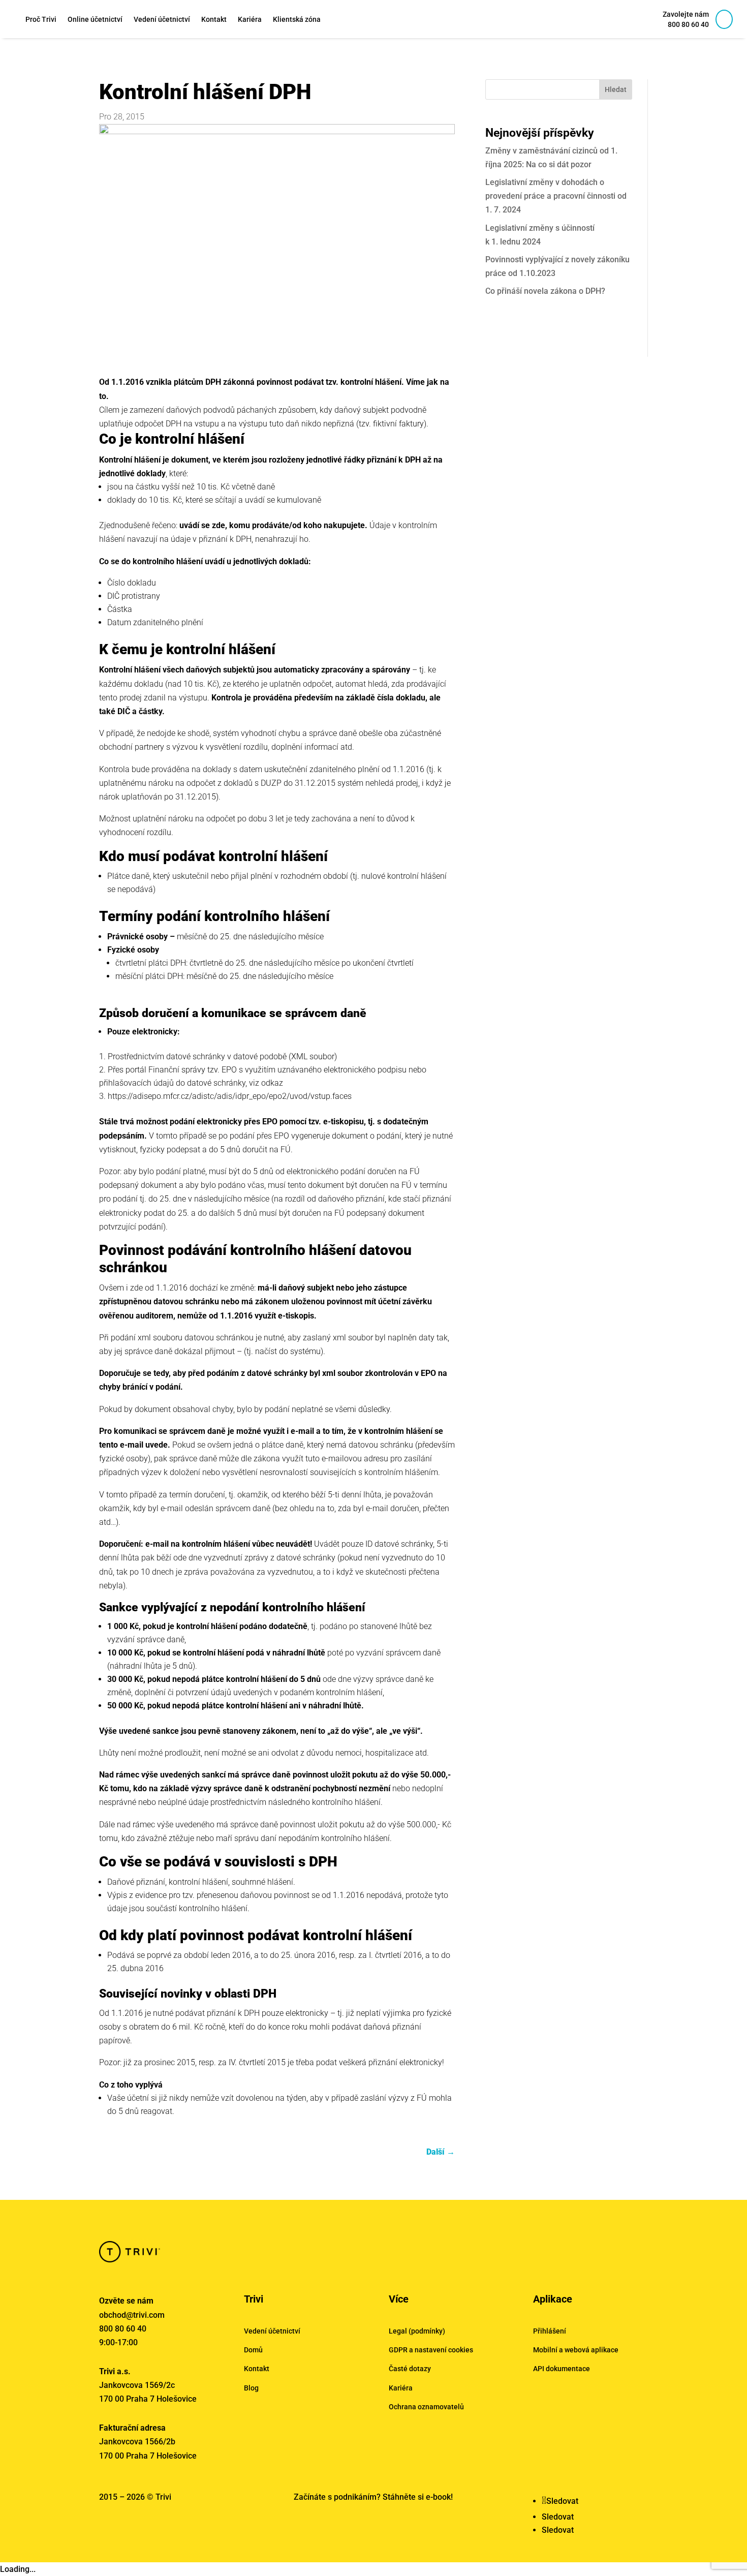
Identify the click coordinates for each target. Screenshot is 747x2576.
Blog (251, 2388)
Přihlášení (550, 2331)
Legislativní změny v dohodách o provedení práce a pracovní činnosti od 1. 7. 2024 (556, 196)
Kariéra (250, 19)
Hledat (616, 89)
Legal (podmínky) (417, 2331)
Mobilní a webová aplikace (576, 2350)
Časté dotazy (410, 2369)
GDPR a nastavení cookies (431, 2350)
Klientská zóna (297, 19)
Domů (253, 2350)
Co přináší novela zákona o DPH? (545, 291)
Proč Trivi (41, 19)
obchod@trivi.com (132, 2315)
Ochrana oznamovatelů (426, 2407)
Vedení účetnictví (162, 19)
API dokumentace (562, 2369)
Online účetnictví (95, 19)
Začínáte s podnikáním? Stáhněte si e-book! (373, 2497)
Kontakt (214, 19)
